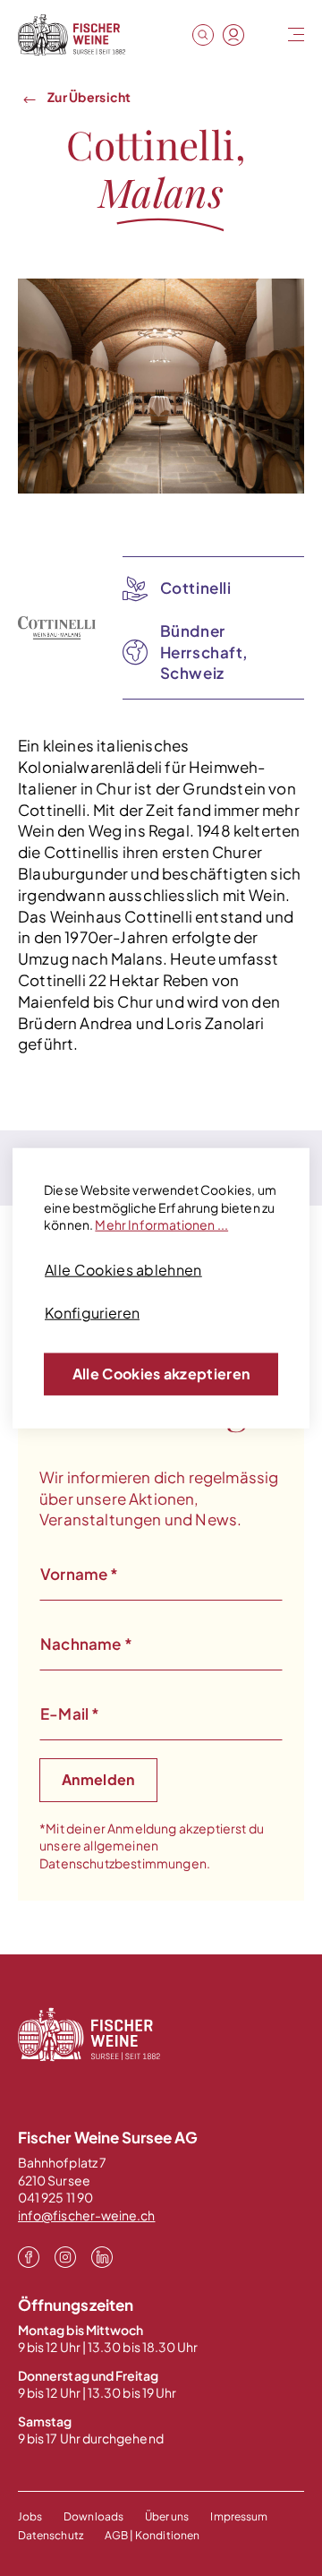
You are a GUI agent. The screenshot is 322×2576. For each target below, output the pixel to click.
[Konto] (233, 35)
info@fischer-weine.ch (86, 2215)
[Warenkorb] (264, 36)
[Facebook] (29, 2255)
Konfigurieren (92, 1313)
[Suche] (203, 35)
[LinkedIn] (102, 2255)
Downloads (93, 2516)
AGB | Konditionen (152, 2535)
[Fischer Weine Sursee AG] (72, 35)
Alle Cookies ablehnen (123, 1270)
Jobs (30, 2516)
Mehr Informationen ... (161, 1224)
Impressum (239, 2516)
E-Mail (70, 1713)
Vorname (80, 1574)
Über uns (167, 2516)
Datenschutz (51, 2535)
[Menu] (294, 35)
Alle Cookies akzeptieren (161, 1374)
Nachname (86, 1644)
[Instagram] (65, 2255)
